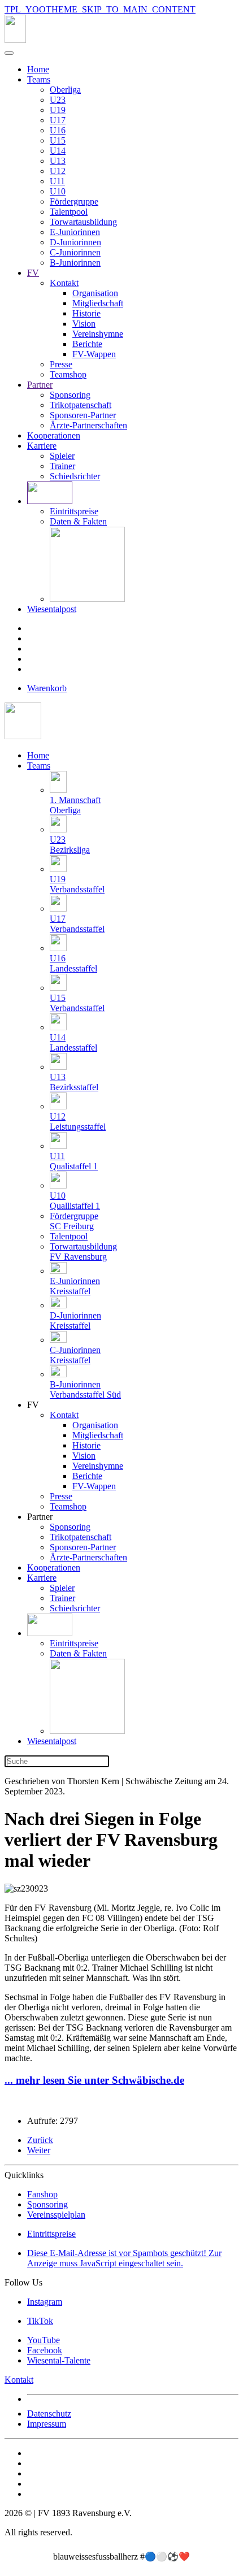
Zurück (40, 2140)
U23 (58, 100)
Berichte (87, 344)
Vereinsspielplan (56, 2215)
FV (33, 273)
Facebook (45, 2350)
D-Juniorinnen (75, 242)
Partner (40, 385)
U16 (58, 130)
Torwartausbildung (83, 222)
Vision (84, 324)
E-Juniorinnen (75, 232)
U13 (58, 161)
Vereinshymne (98, 334)
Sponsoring (70, 395)
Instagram (45, 2302)
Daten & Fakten (78, 521)
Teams (39, 79)
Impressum (47, 2424)
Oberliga (65, 90)
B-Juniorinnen (75, 263)
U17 (58, 120)
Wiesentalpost (52, 609)
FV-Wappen (94, 354)
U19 (58, 110)
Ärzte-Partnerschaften (88, 425)
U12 (58, 171)
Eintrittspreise (74, 511)
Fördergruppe (74, 201)
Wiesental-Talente (59, 2360)
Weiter (39, 2150)
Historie (86, 313)
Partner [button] (40, 1517)
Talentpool (69, 212)
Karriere (42, 446)
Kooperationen (54, 435)
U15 (58, 140)
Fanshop (42, 2194)
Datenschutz (49, 2414)
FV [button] (33, 1405)
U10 (58, 191)
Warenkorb (47, 688)
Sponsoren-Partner (83, 415)
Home (38, 69)
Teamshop (68, 374)
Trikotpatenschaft (81, 405)
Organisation (95, 293)
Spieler (62, 456)
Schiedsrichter (75, 476)
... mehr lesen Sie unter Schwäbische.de (94, 2080)
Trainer (62, 466)
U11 (57, 181)
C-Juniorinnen (75, 252)
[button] (50, 1633)
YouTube (44, 2340)
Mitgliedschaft (98, 303)
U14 (58, 151)
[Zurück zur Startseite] (15, 40)
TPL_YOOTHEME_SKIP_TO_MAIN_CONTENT (100, 9)
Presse (61, 364)
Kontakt (64, 283)
